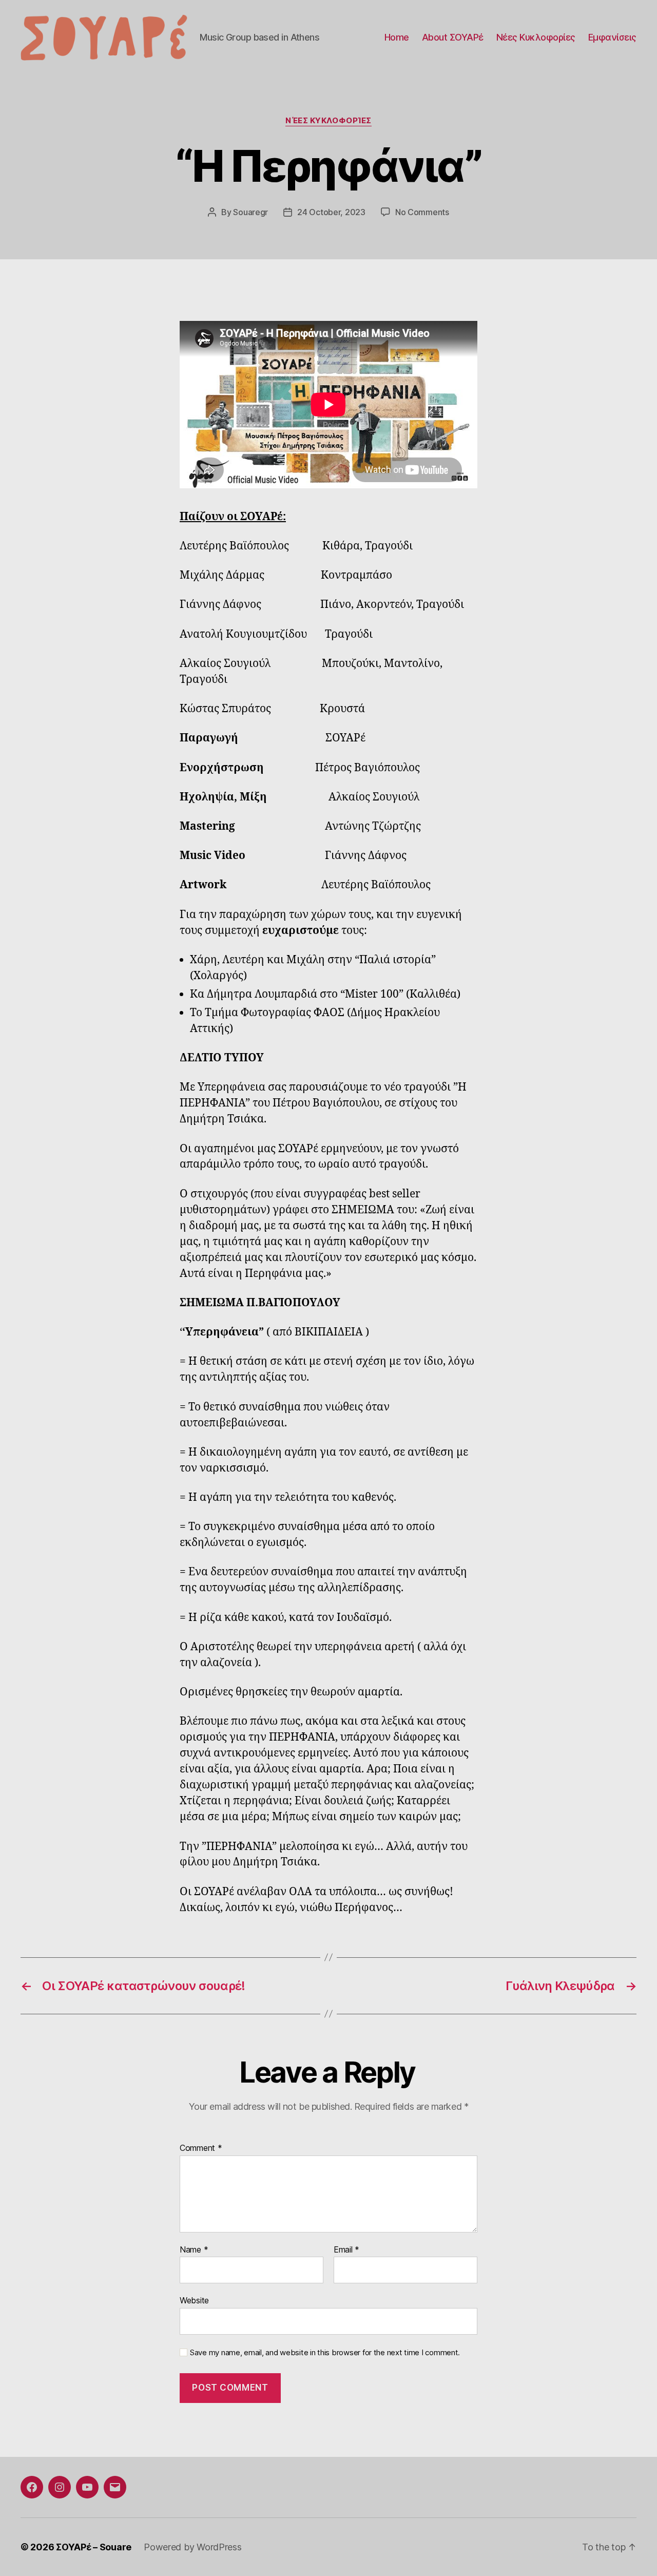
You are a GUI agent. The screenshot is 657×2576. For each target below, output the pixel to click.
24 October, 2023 (331, 212)
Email (346, 2250)
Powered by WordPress (193, 2547)
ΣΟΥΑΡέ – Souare (94, 2547)
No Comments (422, 212)
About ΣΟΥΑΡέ (453, 37)
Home (397, 37)
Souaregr (250, 212)
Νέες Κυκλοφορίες (536, 37)
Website (194, 2300)
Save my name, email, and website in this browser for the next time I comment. (325, 2353)
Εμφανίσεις (612, 37)
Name (194, 2250)
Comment (201, 2148)
